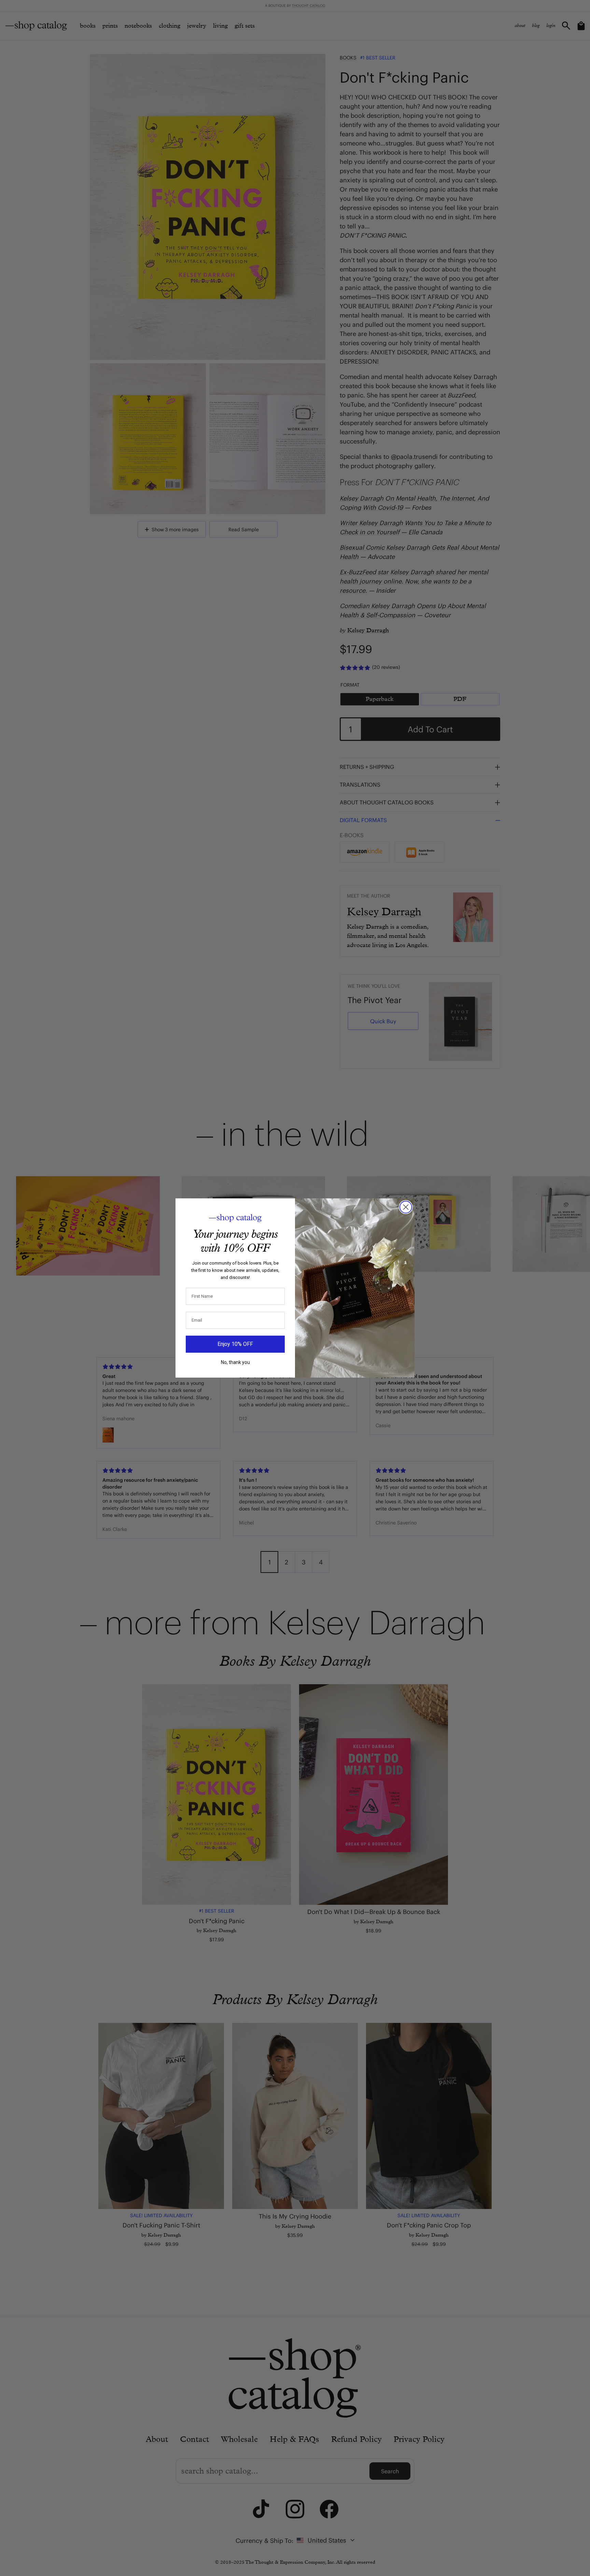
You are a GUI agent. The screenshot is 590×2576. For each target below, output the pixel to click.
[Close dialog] (406, 1207)
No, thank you (235, 1362)
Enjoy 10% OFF (235, 1344)
